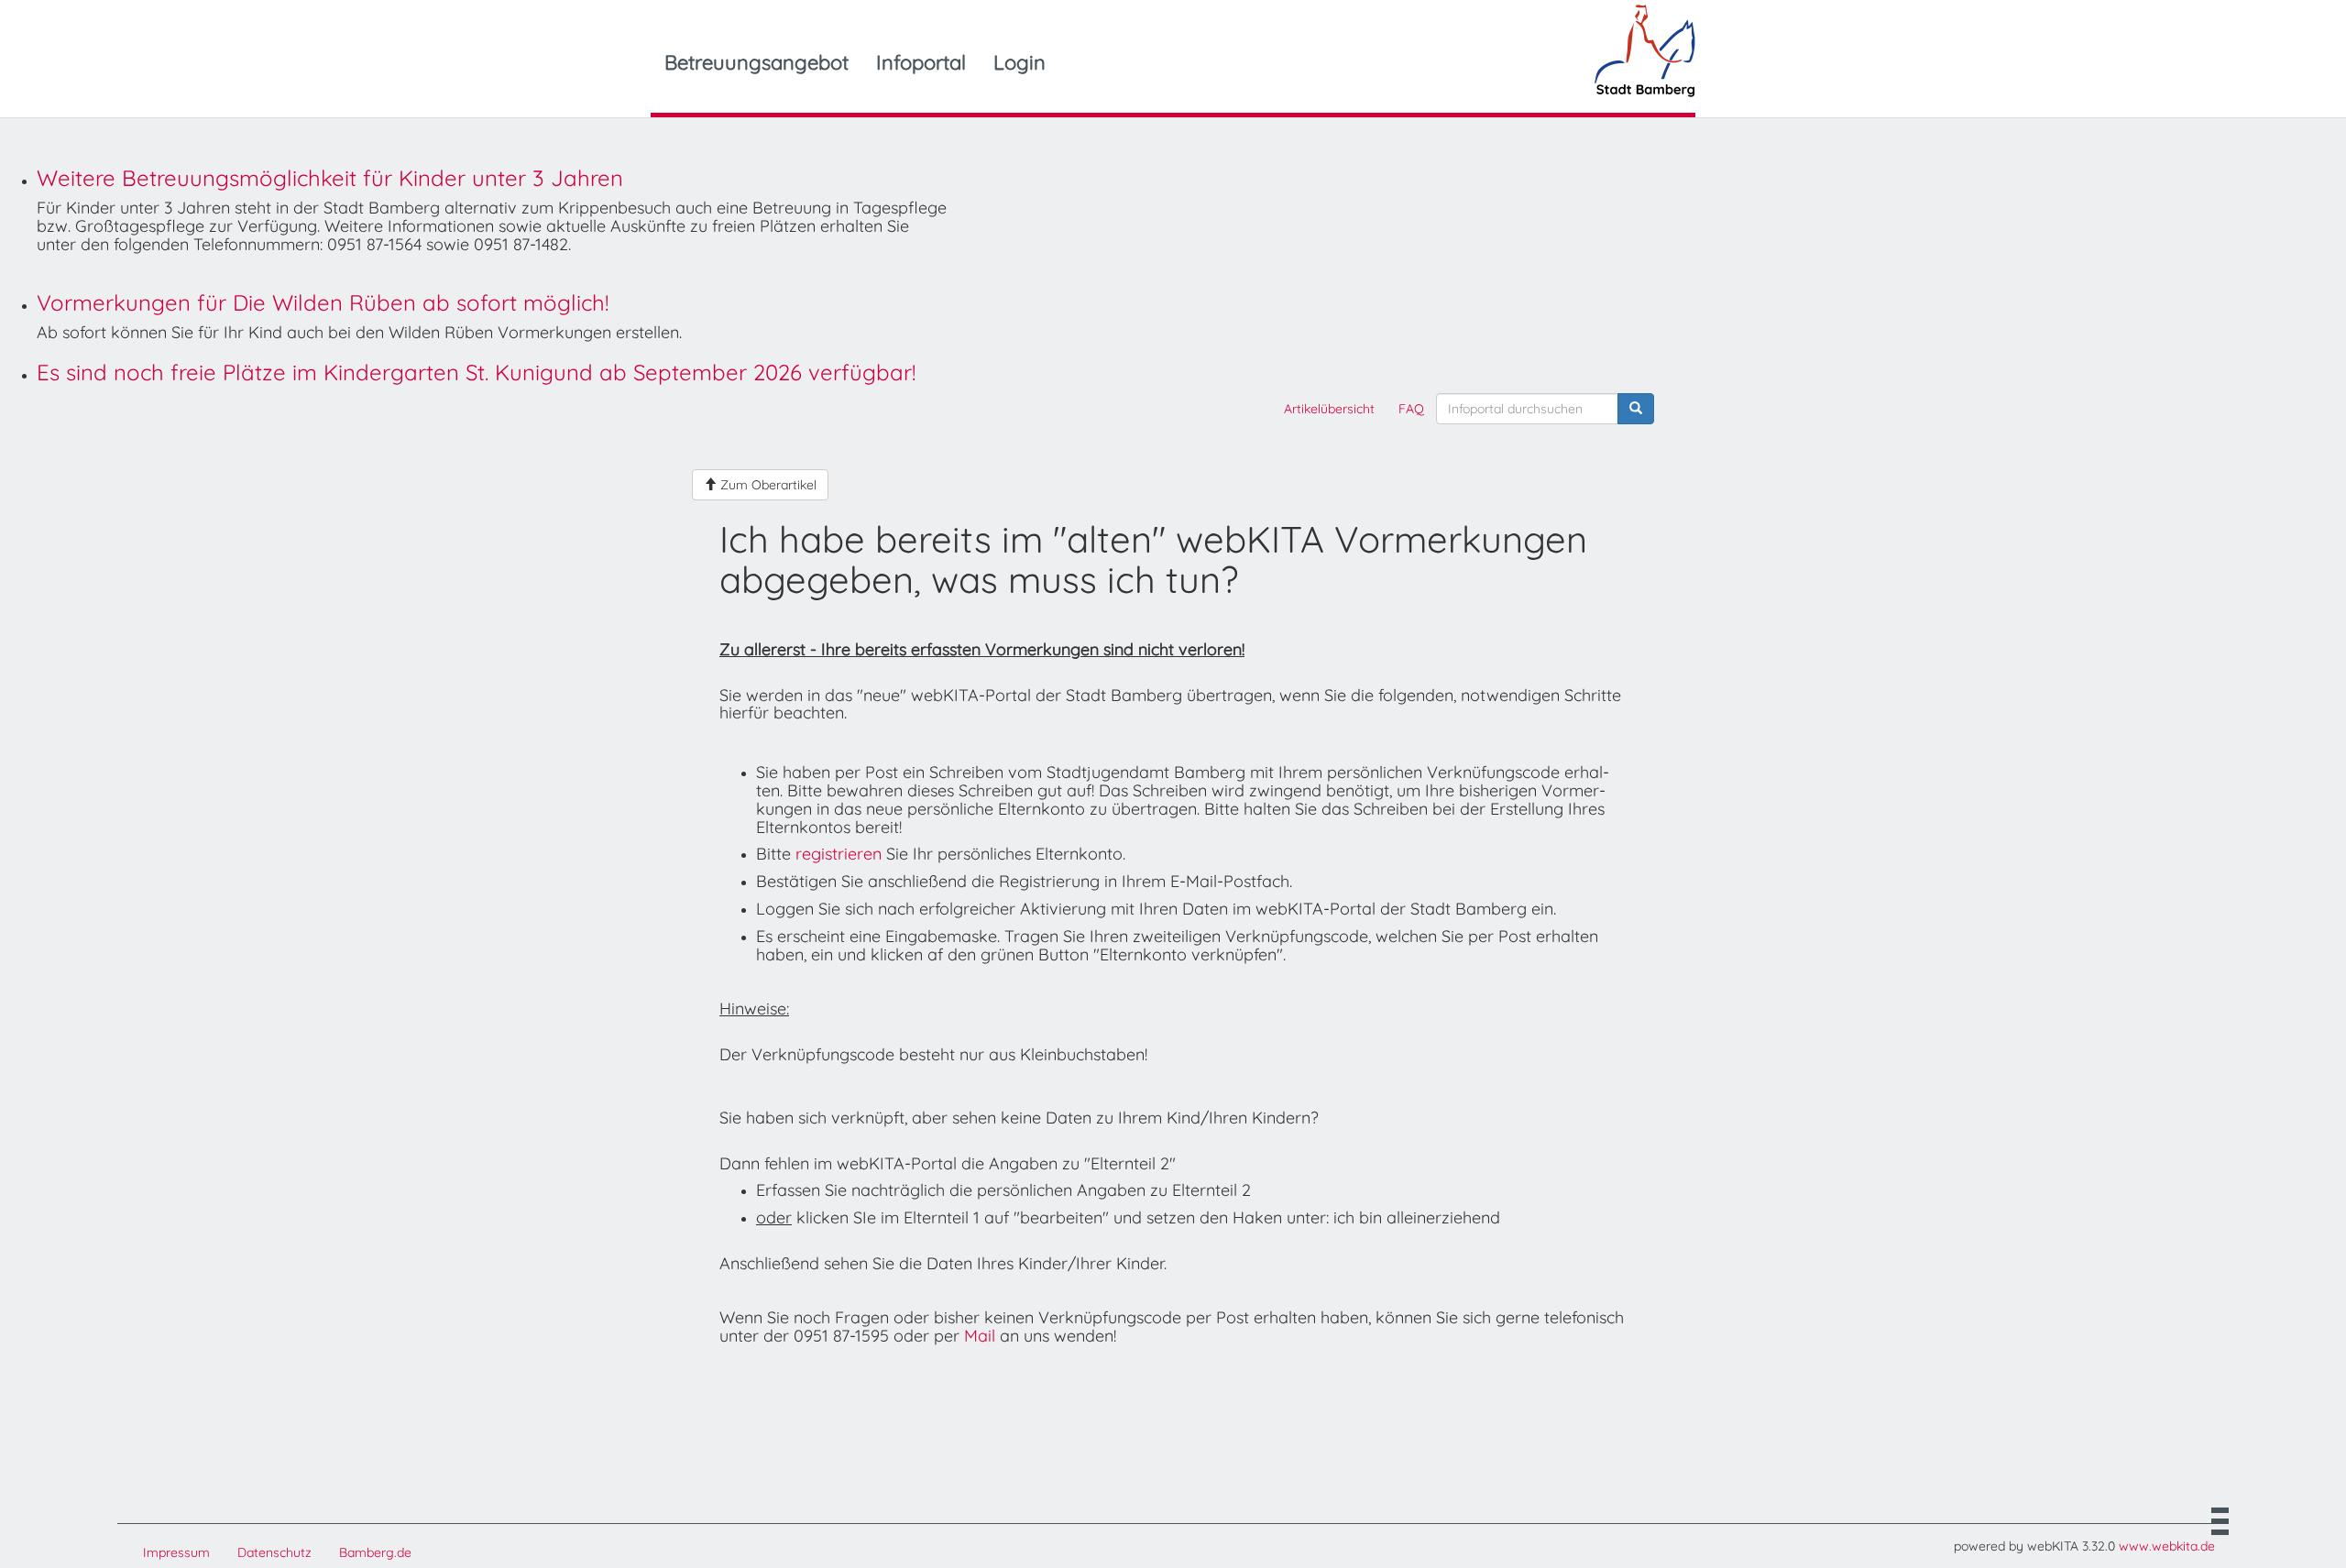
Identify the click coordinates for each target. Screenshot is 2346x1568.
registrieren (839, 854)
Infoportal (921, 62)
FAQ (1411, 409)
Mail (980, 1336)
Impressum (176, 1552)
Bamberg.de (375, 1552)
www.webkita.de (2167, 1546)
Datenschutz (274, 1552)
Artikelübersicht (1329, 409)
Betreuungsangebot (756, 62)
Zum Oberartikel (767, 485)
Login (1020, 62)
